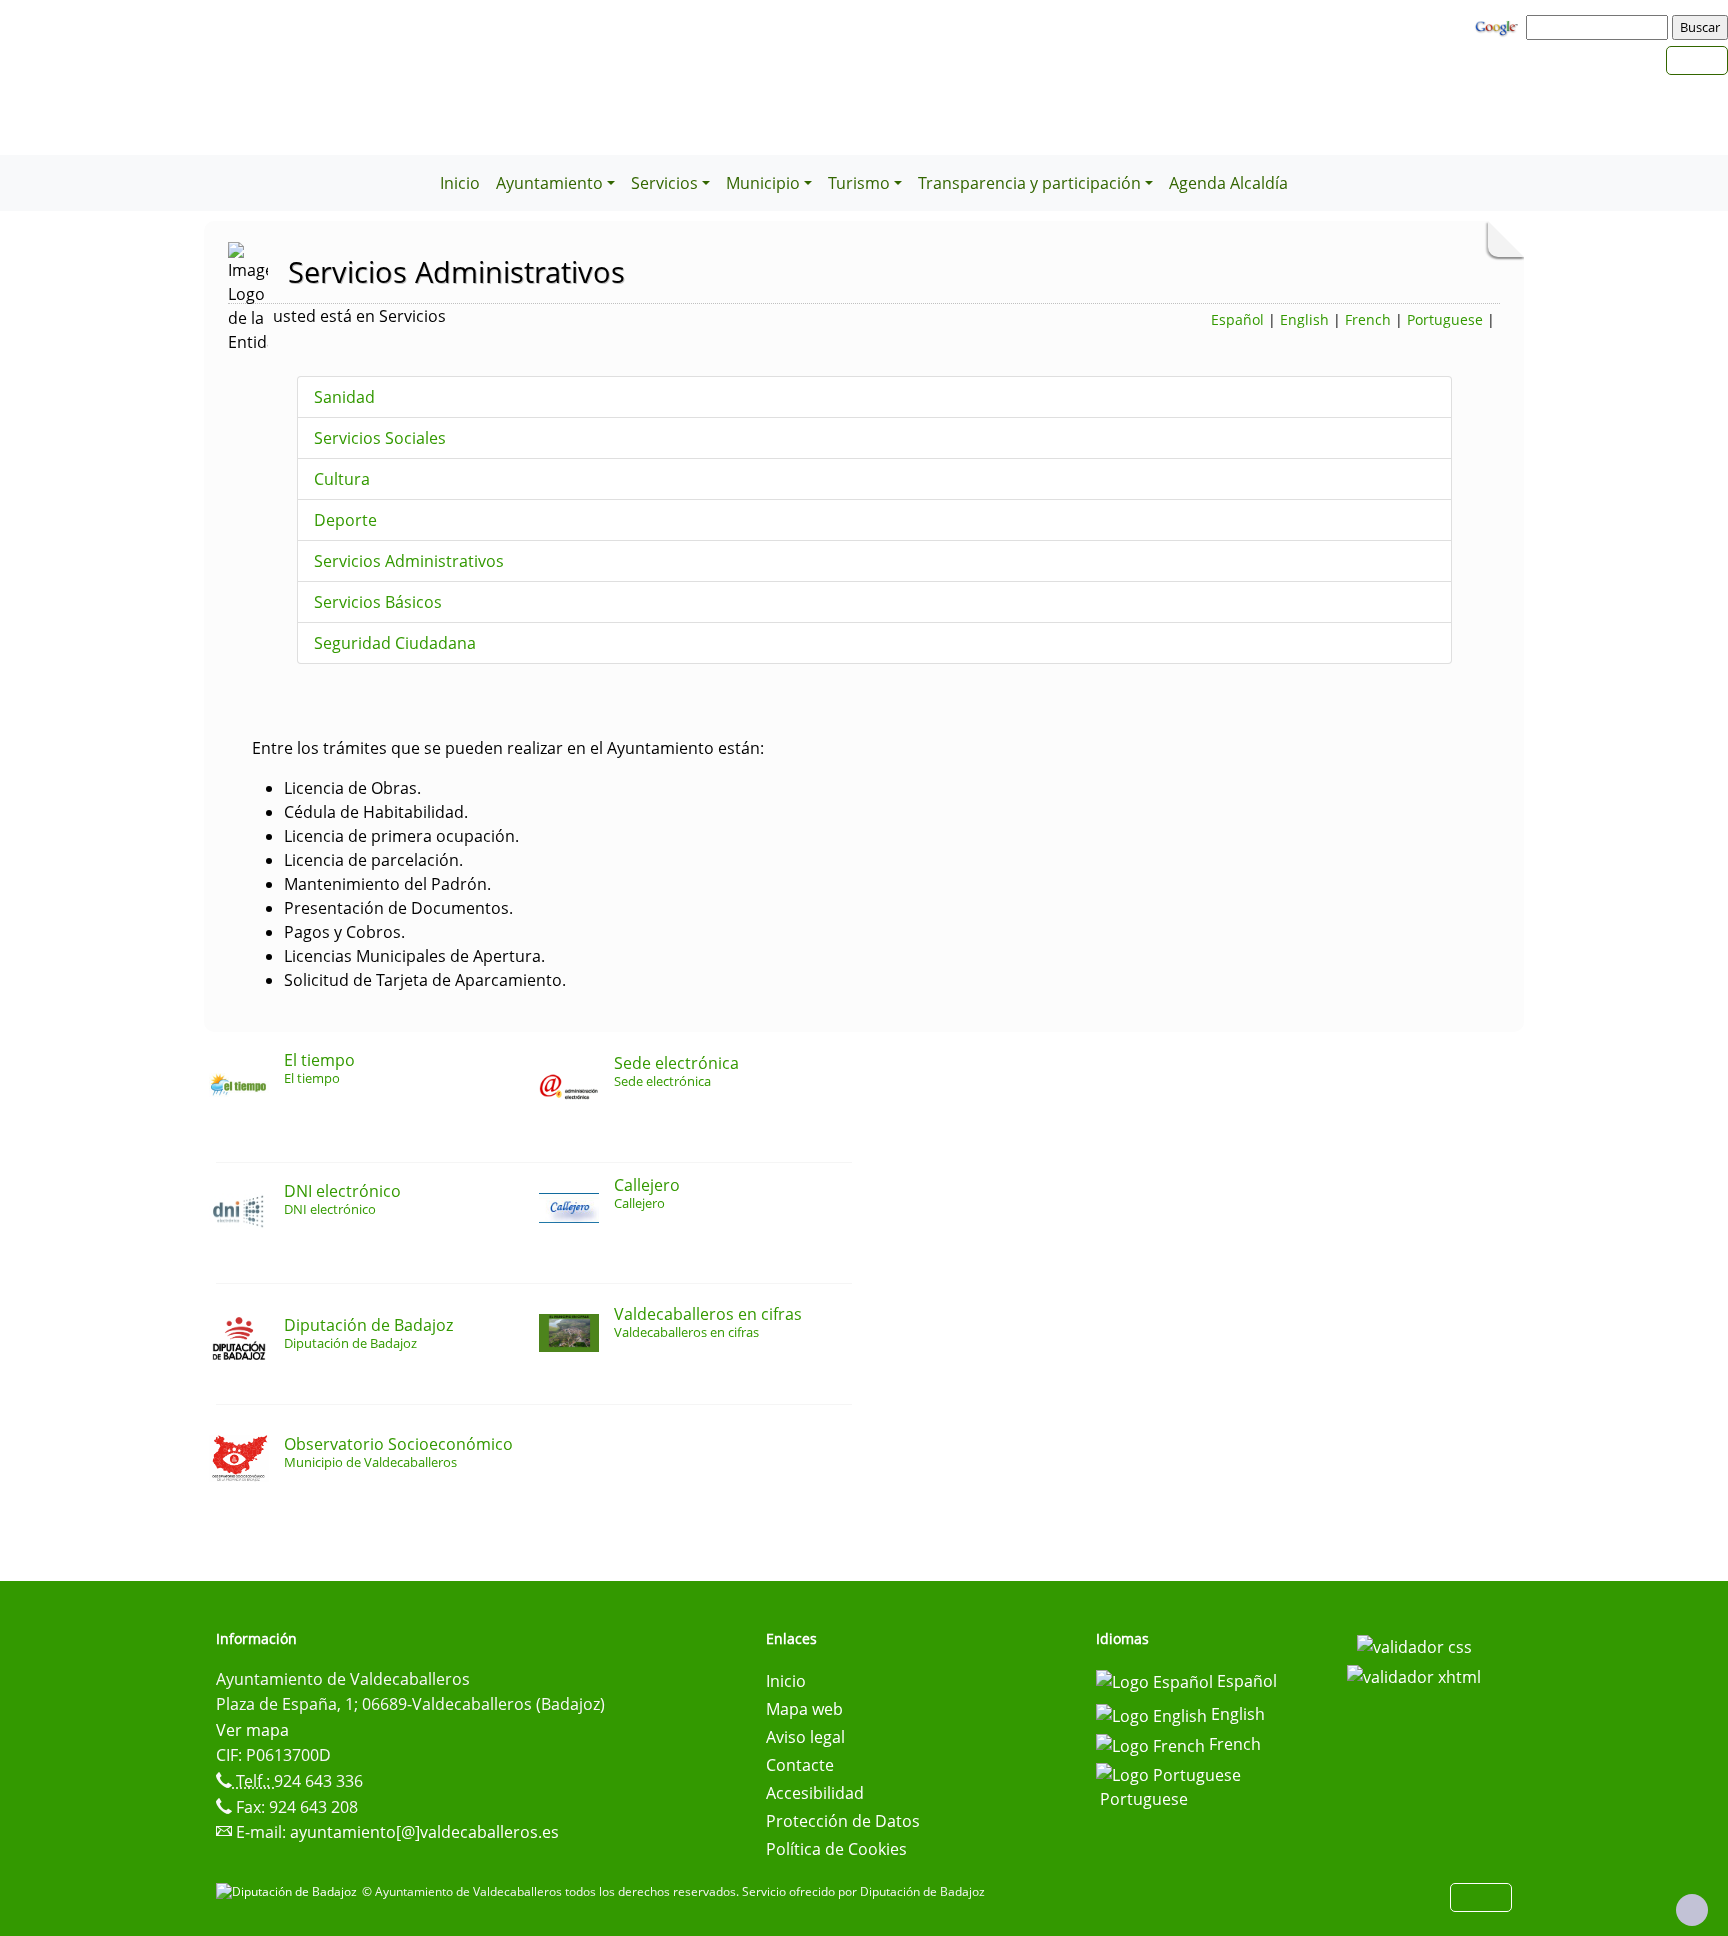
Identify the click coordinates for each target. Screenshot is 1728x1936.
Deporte (345, 520)
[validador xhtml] (1414, 1675)
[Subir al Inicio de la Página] (1692, 1910)
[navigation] (1600, 27)
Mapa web (804, 1709)
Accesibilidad (815, 1793)
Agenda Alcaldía (1228, 183)
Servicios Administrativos (409, 561)
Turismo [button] (859, 183)
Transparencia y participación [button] (1029, 183)
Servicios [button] (664, 183)
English (1304, 319)
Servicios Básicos (378, 602)
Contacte (800, 1765)
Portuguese (1445, 319)
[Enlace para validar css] (1414, 1645)
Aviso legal (805, 1737)
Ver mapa (252, 1730)
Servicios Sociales (380, 438)
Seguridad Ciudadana (395, 643)
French (1368, 319)
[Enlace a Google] (1499, 26)
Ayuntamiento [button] (549, 183)
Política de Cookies (836, 1849)
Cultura (342, 479)
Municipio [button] (763, 183)
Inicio (460, 183)
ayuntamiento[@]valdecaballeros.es (424, 1832)
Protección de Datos (843, 1821)
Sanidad (344, 397)
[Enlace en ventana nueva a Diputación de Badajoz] (289, 1891)
